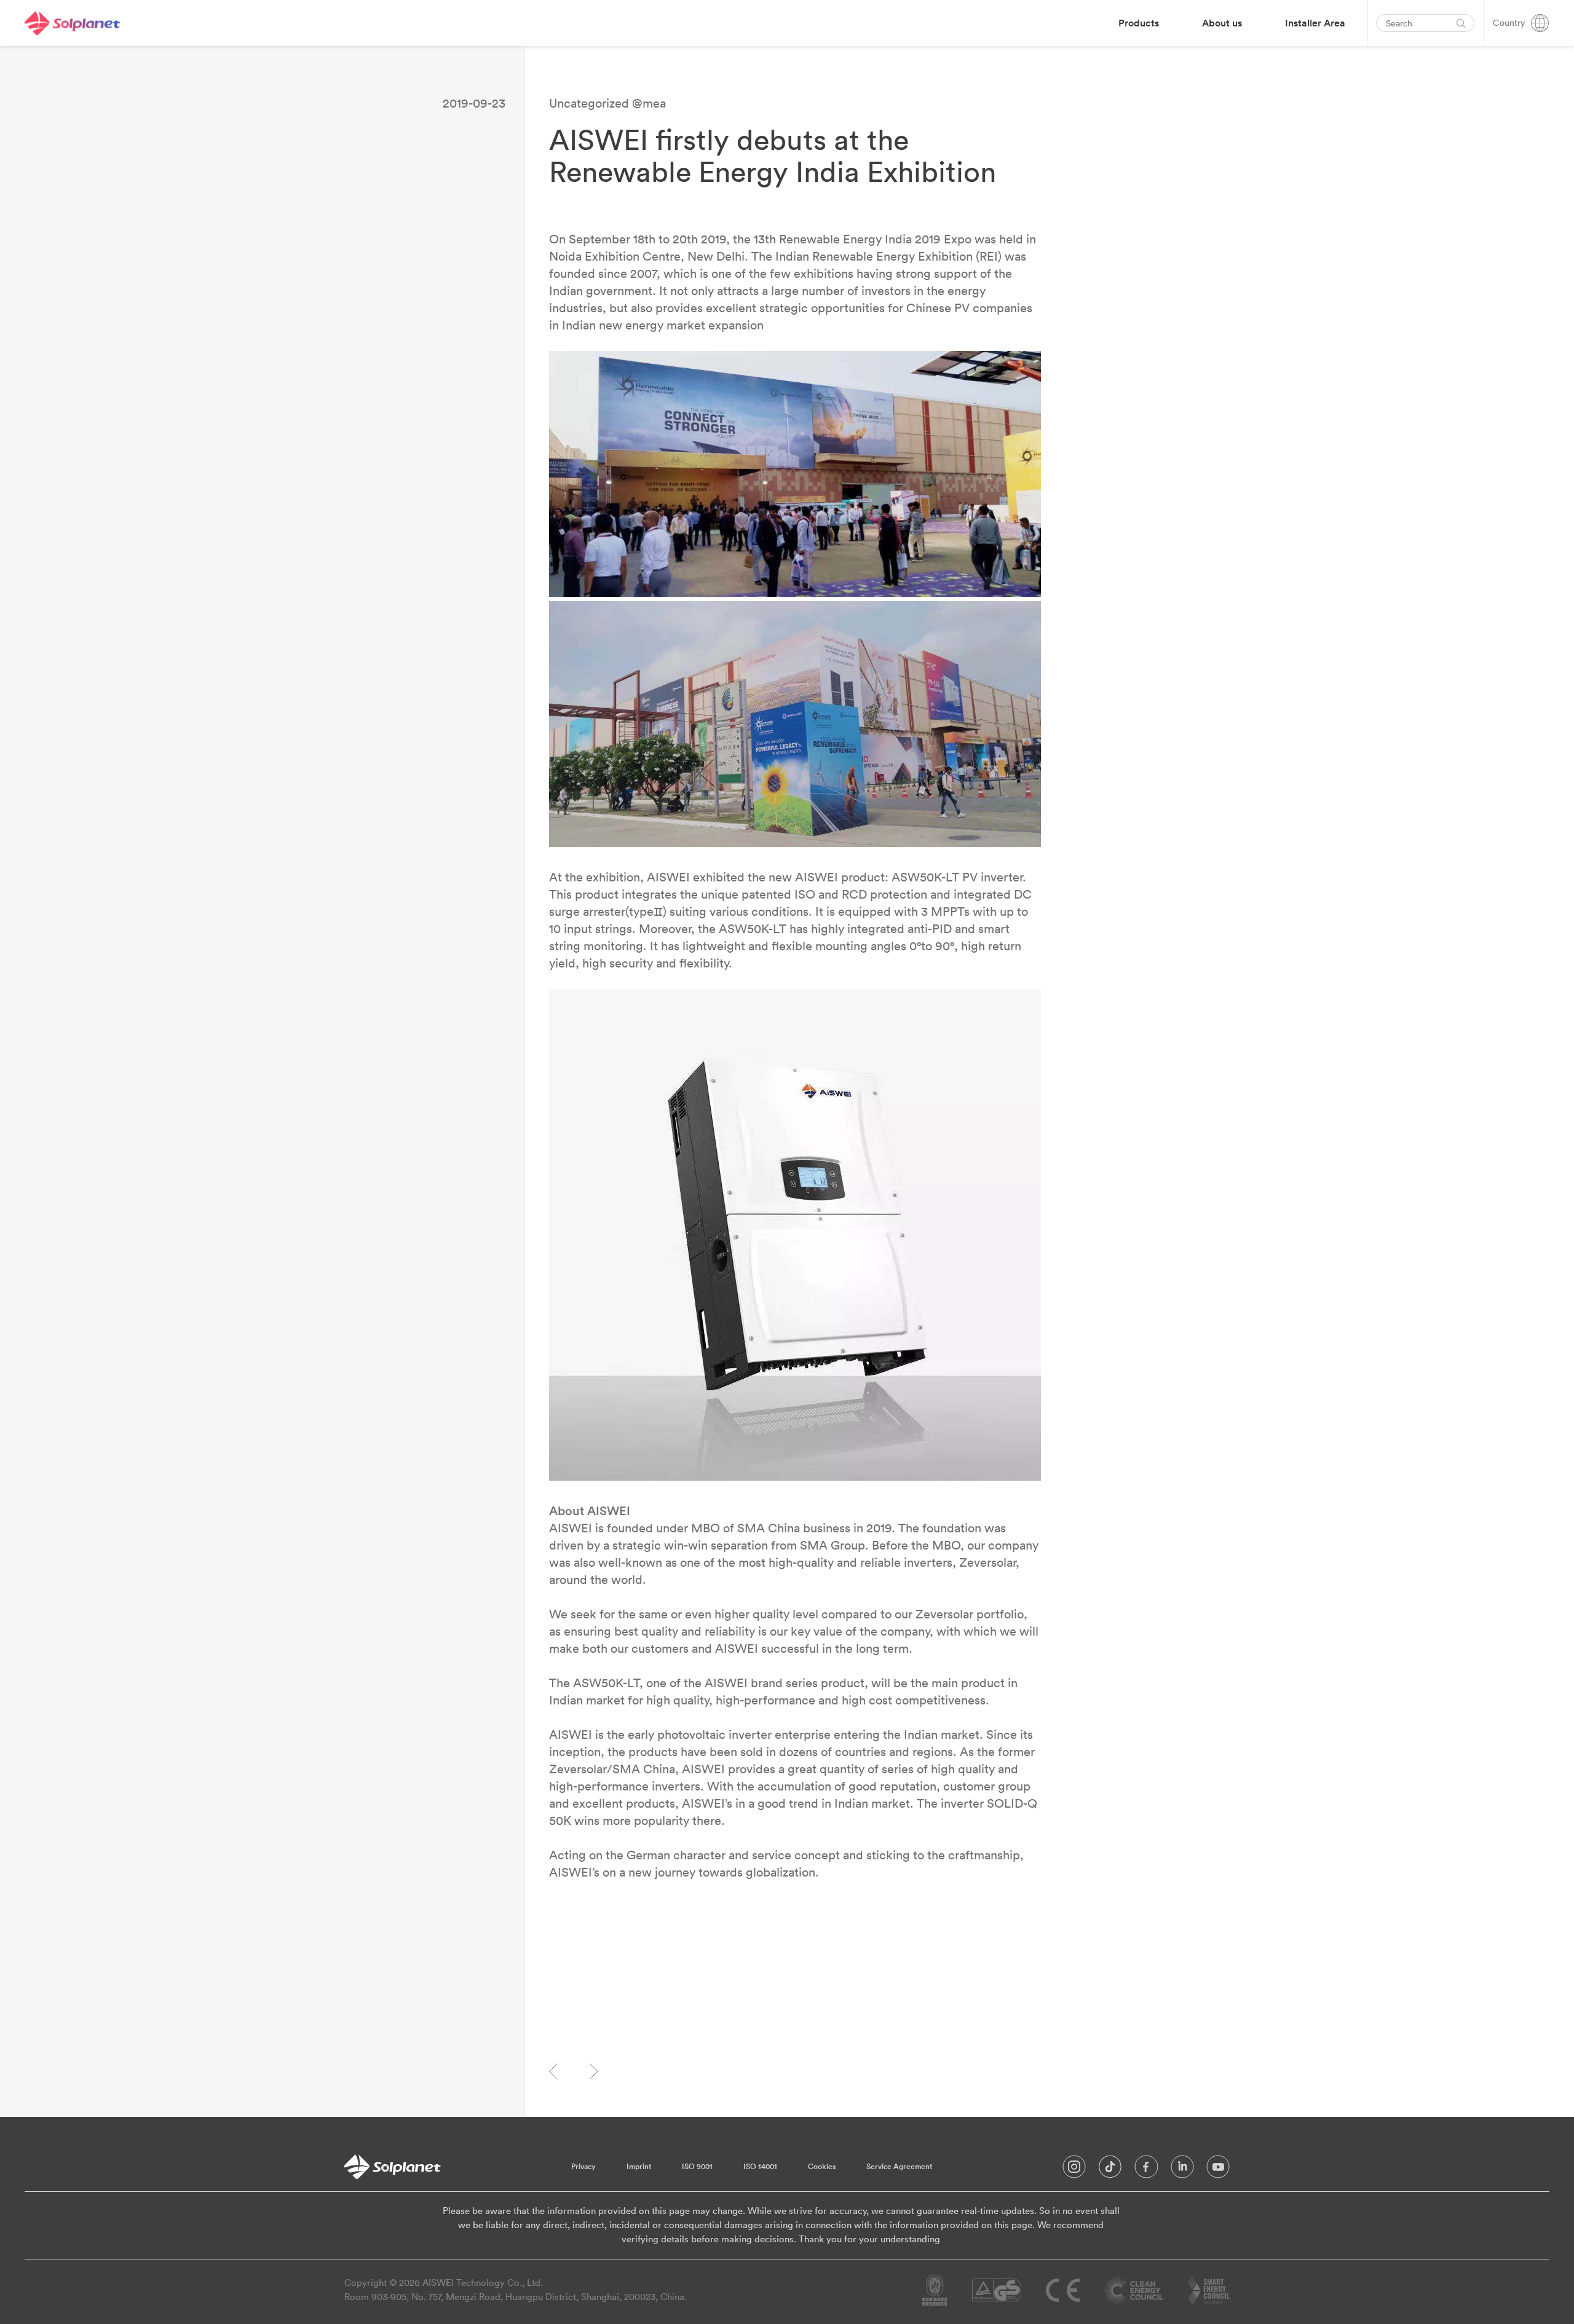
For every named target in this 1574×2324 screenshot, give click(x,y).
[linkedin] (1182, 2170)
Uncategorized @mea (607, 103)
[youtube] (1218, 2170)
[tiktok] (1110, 2170)
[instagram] (1074, 2170)
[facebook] (1146, 2170)
